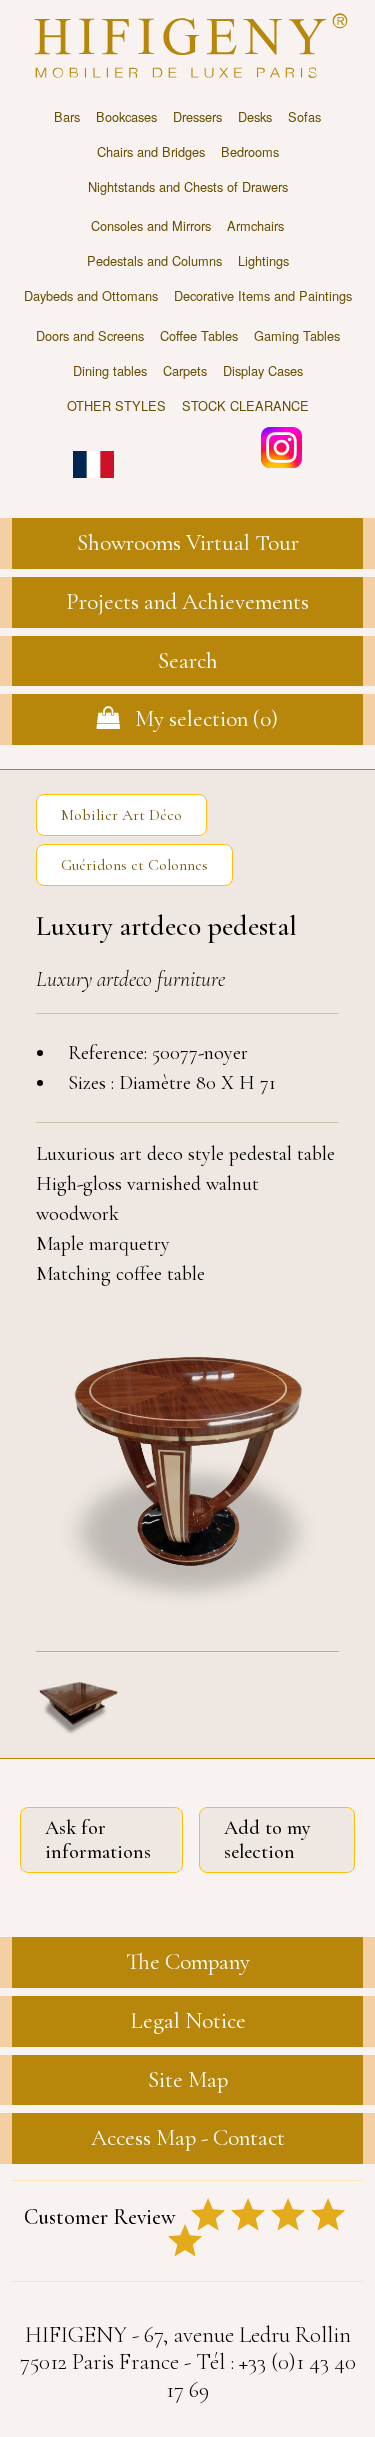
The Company (188, 1962)
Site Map (188, 2080)
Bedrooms (250, 151)
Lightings (263, 260)
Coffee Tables (199, 335)
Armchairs (255, 225)
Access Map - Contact (188, 2138)
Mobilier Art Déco (121, 815)
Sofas (304, 116)
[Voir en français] (93, 450)
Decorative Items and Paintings (263, 295)
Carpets (185, 370)
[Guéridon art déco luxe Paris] (187, 1470)
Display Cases (263, 370)
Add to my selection (267, 1840)
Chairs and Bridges (151, 151)
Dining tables (110, 370)
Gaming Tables (297, 335)
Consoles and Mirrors (151, 225)
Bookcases (126, 116)
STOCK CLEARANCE (245, 405)
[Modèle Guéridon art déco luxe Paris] (78, 1703)
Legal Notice (188, 2021)
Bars (67, 116)
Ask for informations (98, 1840)
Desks (255, 116)
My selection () (199, 719)
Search (188, 661)
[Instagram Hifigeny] (281, 445)
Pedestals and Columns (154, 260)
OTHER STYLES (116, 405)
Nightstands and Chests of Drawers (188, 186)
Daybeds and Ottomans (91, 295)
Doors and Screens (90, 335)
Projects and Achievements (187, 602)
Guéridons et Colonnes (134, 865)
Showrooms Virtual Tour (188, 543)
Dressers (197, 116)
